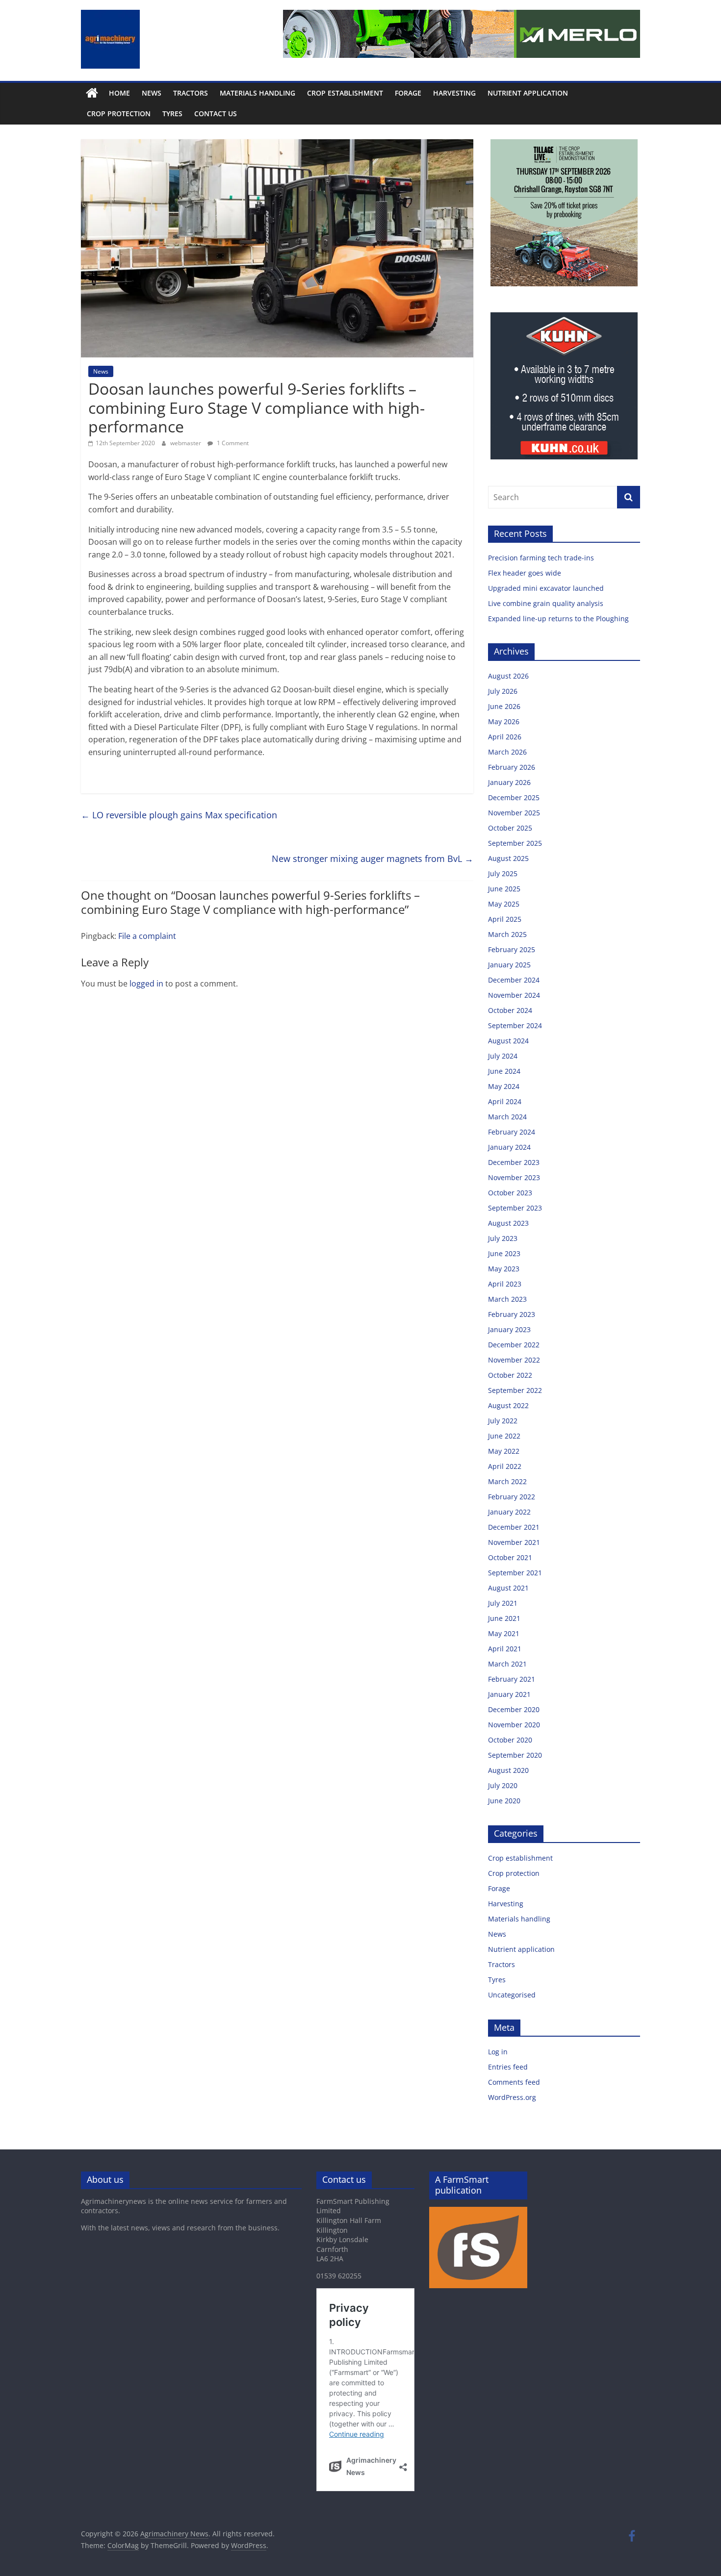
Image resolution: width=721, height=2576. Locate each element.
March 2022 (507, 1481)
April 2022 (505, 1466)
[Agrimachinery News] (92, 93)
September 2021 (515, 1573)
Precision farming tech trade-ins (542, 558)
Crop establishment (345, 93)
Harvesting (454, 93)
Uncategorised (512, 1995)
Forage (408, 93)
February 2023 (512, 1314)
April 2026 (505, 737)
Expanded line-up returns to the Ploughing (558, 619)
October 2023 (510, 1193)
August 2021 (508, 1588)
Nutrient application (528, 93)
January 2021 (509, 1694)
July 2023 (503, 1238)
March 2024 (507, 1117)
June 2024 (504, 1071)
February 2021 (512, 1679)
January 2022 (509, 1512)
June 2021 (504, 1618)
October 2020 (510, 1740)
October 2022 (510, 1375)
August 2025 (508, 858)
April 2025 (505, 919)
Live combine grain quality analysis (546, 603)
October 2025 (510, 828)
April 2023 (505, 1284)
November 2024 (514, 995)
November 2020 (514, 1725)
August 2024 (508, 1041)
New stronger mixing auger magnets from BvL (373, 859)
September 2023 (515, 1208)
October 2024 (510, 1010)
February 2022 (512, 1497)
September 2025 (515, 843)
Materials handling (257, 93)
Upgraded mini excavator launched (547, 588)
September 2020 (515, 1755)
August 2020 (508, 1770)
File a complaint (147, 936)
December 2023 (514, 1162)
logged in (146, 984)
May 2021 (504, 1633)
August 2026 (508, 676)
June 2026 (504, 706)
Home (119, 93)
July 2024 (503, 1056)
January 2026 (509, 782)
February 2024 (512, 1132)
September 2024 (515, 1025)
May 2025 (504, 904)
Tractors (191, 93)
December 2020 (514, 1709)
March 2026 (507, 752)
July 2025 (503, 873)
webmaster (186, 443)
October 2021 (510, 1557)
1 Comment (232, 443)
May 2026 (504, 721)
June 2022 (504, 1436)
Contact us (216, 114)
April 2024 (505, 1101)
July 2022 (503, 1421)
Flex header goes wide (526, 573)
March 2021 (507, 1664)
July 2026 (503, 691)
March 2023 (507, 1299)
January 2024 (509, 1147)
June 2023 (504, 1253)
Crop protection (119, 114)
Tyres (172, 114)
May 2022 (504, 1451)
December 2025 (514, 797)
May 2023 (504, 1269)
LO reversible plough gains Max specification (179, 815)
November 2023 (514, 1177)
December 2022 (514, 1345)
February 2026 (512, 767)
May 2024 (504, 1086)
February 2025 (512, 949)
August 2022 (508, 1405)
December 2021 (514, 1527)
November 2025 (514, 813)
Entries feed (508, 2067)
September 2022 (515, 1390)
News (152, 93)
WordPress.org (512, 2097)
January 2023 (509, 1329)
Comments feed (514, 2082)
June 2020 (504, 1801)
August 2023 (508, 1223)
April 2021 (505, 1649)
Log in (498, 2052)
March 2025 (507, 934)
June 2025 (504, 889)
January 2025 (509, 965)
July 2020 (503, 1785)
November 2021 (514, 1542)
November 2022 (514, 1360)
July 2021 (503, 1603)
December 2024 (514, 980)
